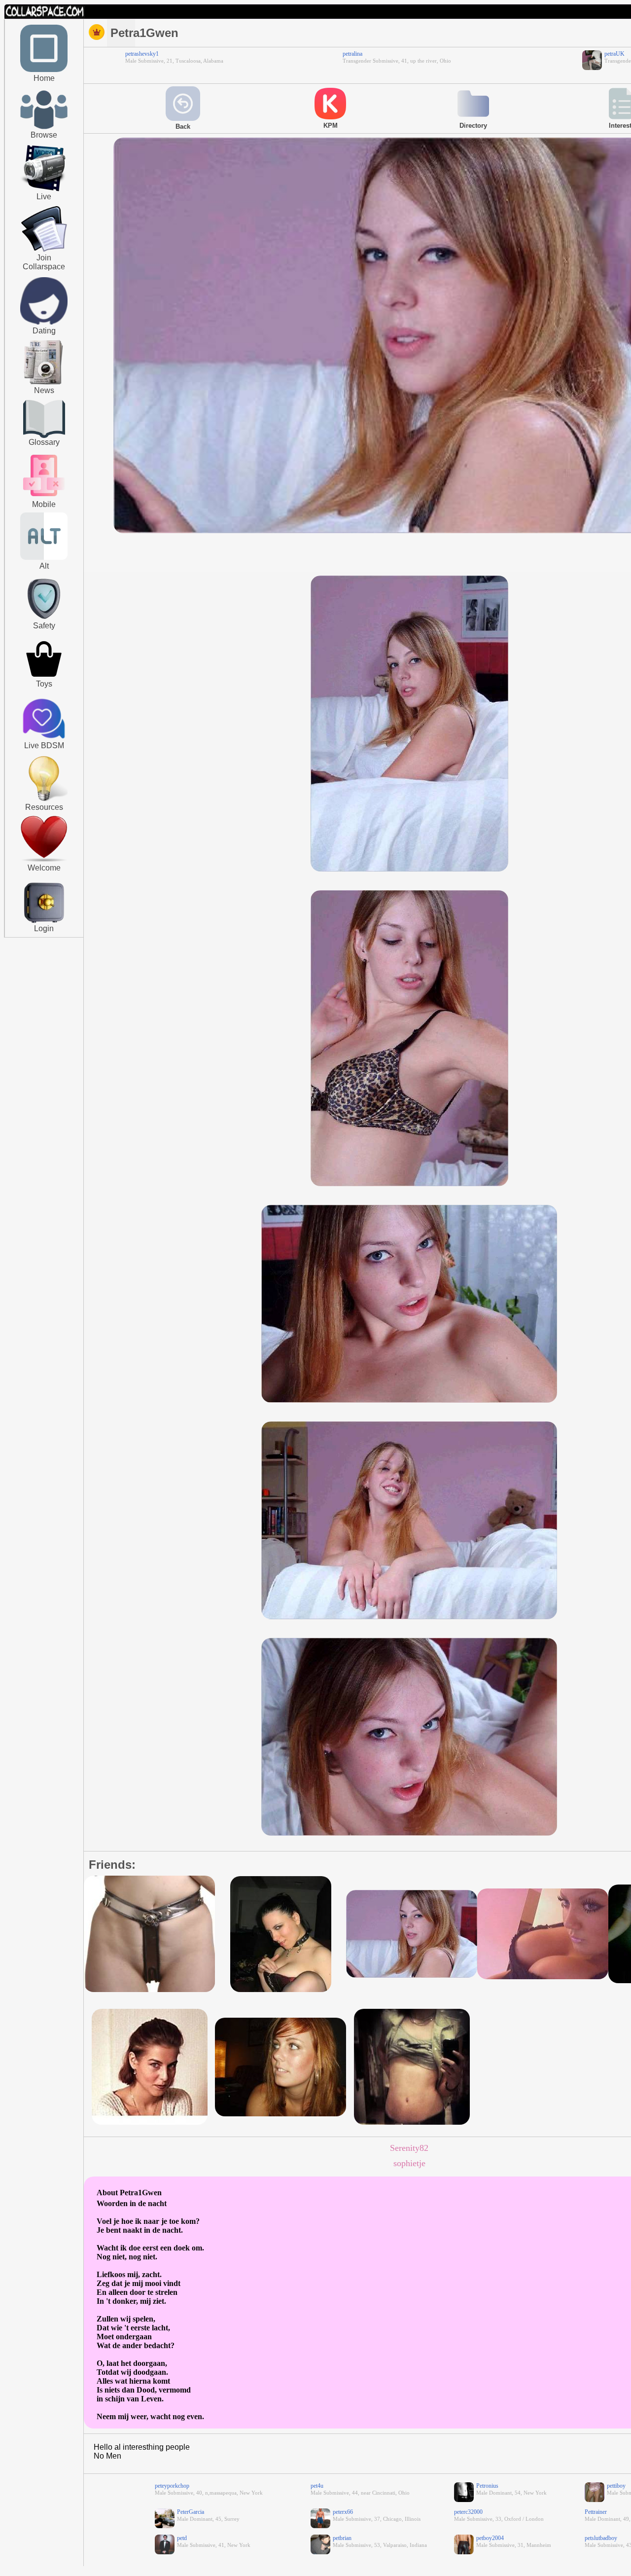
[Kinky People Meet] (44, 323)
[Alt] (44, 558)
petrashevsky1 (142, 54)
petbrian (342, 2538)
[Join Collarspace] (44, 229)
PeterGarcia (191, 2512)
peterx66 (343, 2512)
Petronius (487, 2486)
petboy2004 (490, 2538)
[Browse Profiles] (44, 497)
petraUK (614, 54)
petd (182, 2538)
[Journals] (44, 384)
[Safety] (44, 620)
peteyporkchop (172, 2486)
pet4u (317, 2486)
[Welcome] (44, 860)
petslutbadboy (601, 2538)
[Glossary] (44, 420)
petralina (352, 54)
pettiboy (616, 2486)
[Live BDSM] (44, 720)
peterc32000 (468, 2512)
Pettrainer (596, 2512)
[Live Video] (44, 190)
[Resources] (44, 800)
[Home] (44, 70)
